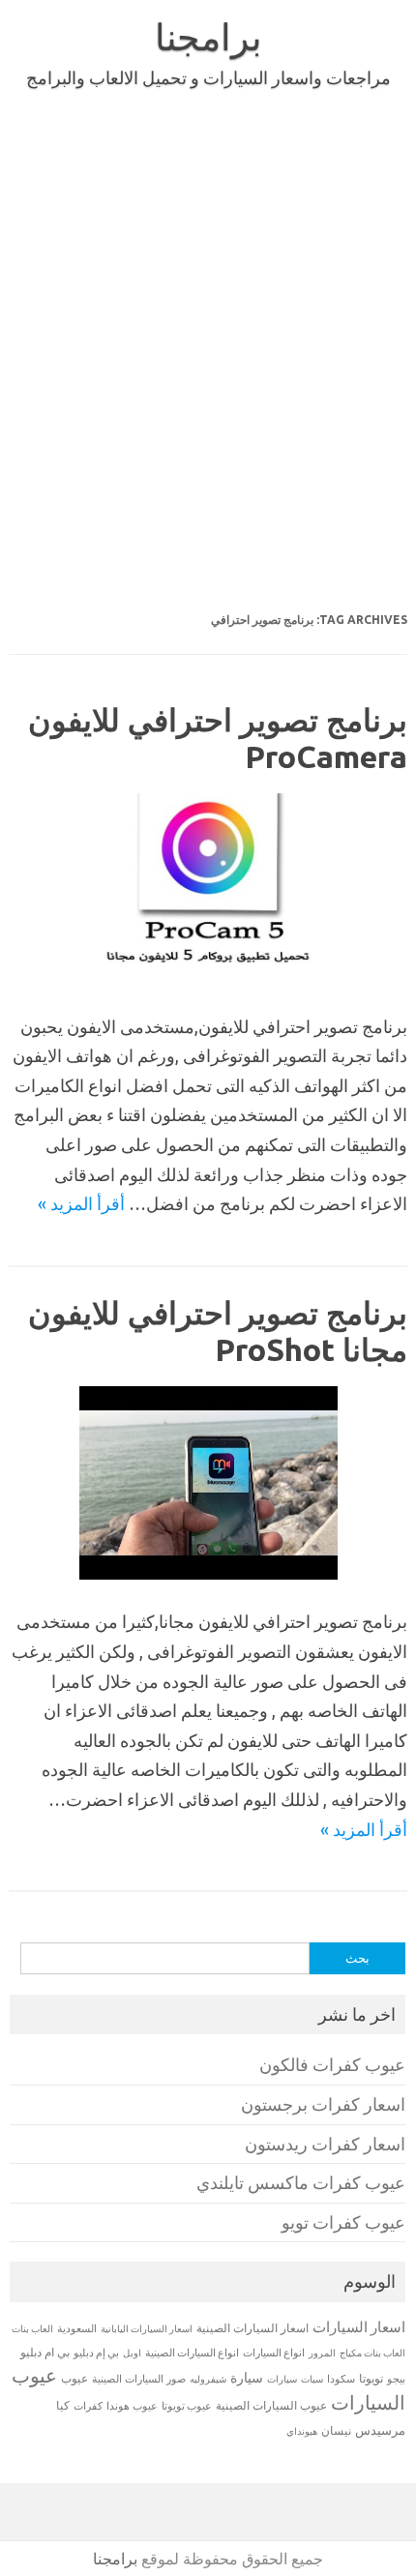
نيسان (336, 2430)
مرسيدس (380, 2430)
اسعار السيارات (359, 2327)
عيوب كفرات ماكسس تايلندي (301, 2183)
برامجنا (208, 37)
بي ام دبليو (45, 2352)
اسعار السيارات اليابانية (147, 2328)
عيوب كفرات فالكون (332, 2065)
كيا (63, 2405)
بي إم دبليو (96, 2353)
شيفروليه (208, 2379)
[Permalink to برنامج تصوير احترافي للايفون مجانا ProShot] (208, 1573)
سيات (312, 2379)
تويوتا (371, 2378)
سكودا (341, 2379)
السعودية (77, 2328)
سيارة (247, 2378)
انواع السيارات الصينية (192, 2353)
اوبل (132, 2353)
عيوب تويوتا (187, 2406)
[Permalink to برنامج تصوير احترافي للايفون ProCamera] (208, 977)
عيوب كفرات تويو (343, 2222)
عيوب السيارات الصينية (271, 2405)
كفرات (88, 2406)
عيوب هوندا (132, 2406)
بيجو (396, 2379)
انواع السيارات (274, 2353)
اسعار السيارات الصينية (253, 2328)
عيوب (74, 2378)
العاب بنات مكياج (372, 2353)
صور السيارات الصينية (139, 2379)
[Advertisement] (208, 390)
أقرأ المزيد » (81, 1203)
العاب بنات (32, 2328)
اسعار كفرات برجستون (323, 2104)
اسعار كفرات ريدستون (325, 2144)
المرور (322, 2353)
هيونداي (302, 2431)
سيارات (282, 2379)
